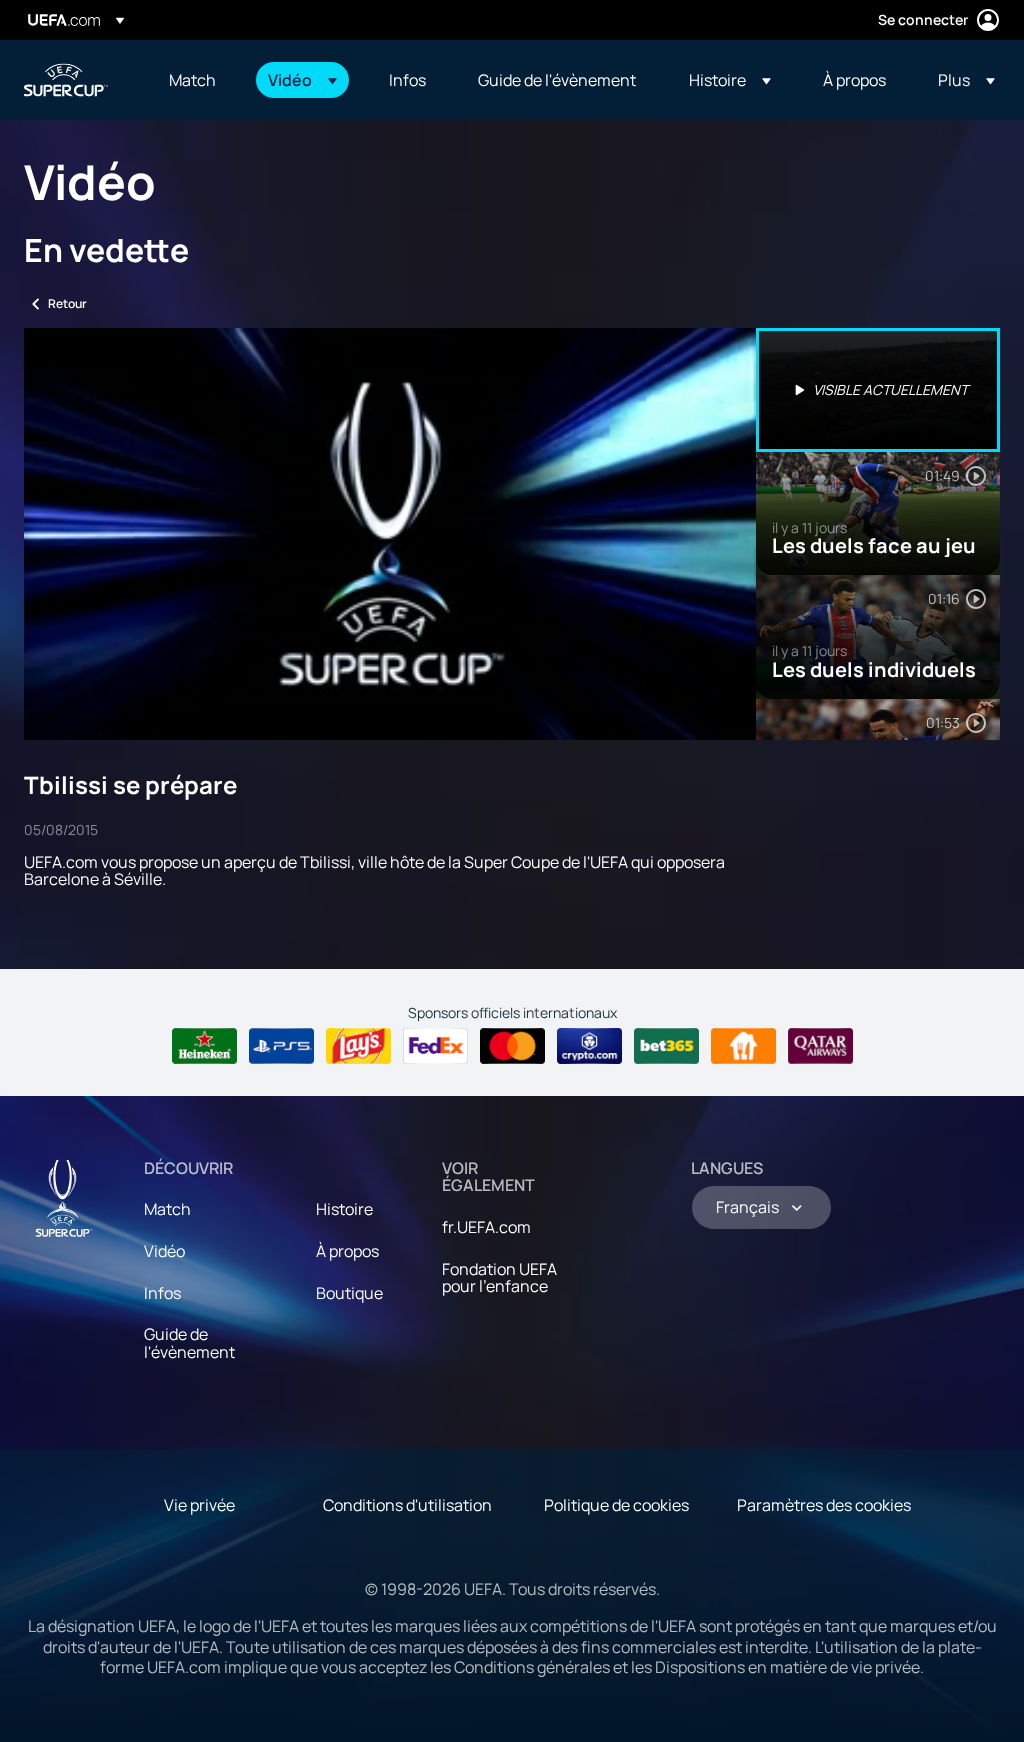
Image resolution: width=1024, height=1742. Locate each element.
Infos (162, 1293)
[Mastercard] (512, 1046)
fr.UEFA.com (486, 1227)
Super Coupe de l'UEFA (66, 80)
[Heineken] (204, 1046)
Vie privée (199, 1505)
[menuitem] (193, 80)
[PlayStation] (281, 1046)
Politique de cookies (616, 1505)
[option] (878, 390)
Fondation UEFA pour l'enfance (499, 1278)
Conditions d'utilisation (407, 1505)
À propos (347, 1251)
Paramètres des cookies (824, 1505)
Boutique (349, 1293)
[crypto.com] (589, 1046)
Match (167, 1209)
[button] (302, 80)
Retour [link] (67, 303)
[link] (192, 80)
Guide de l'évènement (189, 1343)
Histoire (344, 1209)
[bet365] (666, 1046)
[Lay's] (358, 1046)
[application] (390, 534)
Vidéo (164, 1251)
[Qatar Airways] (820, 1046)
